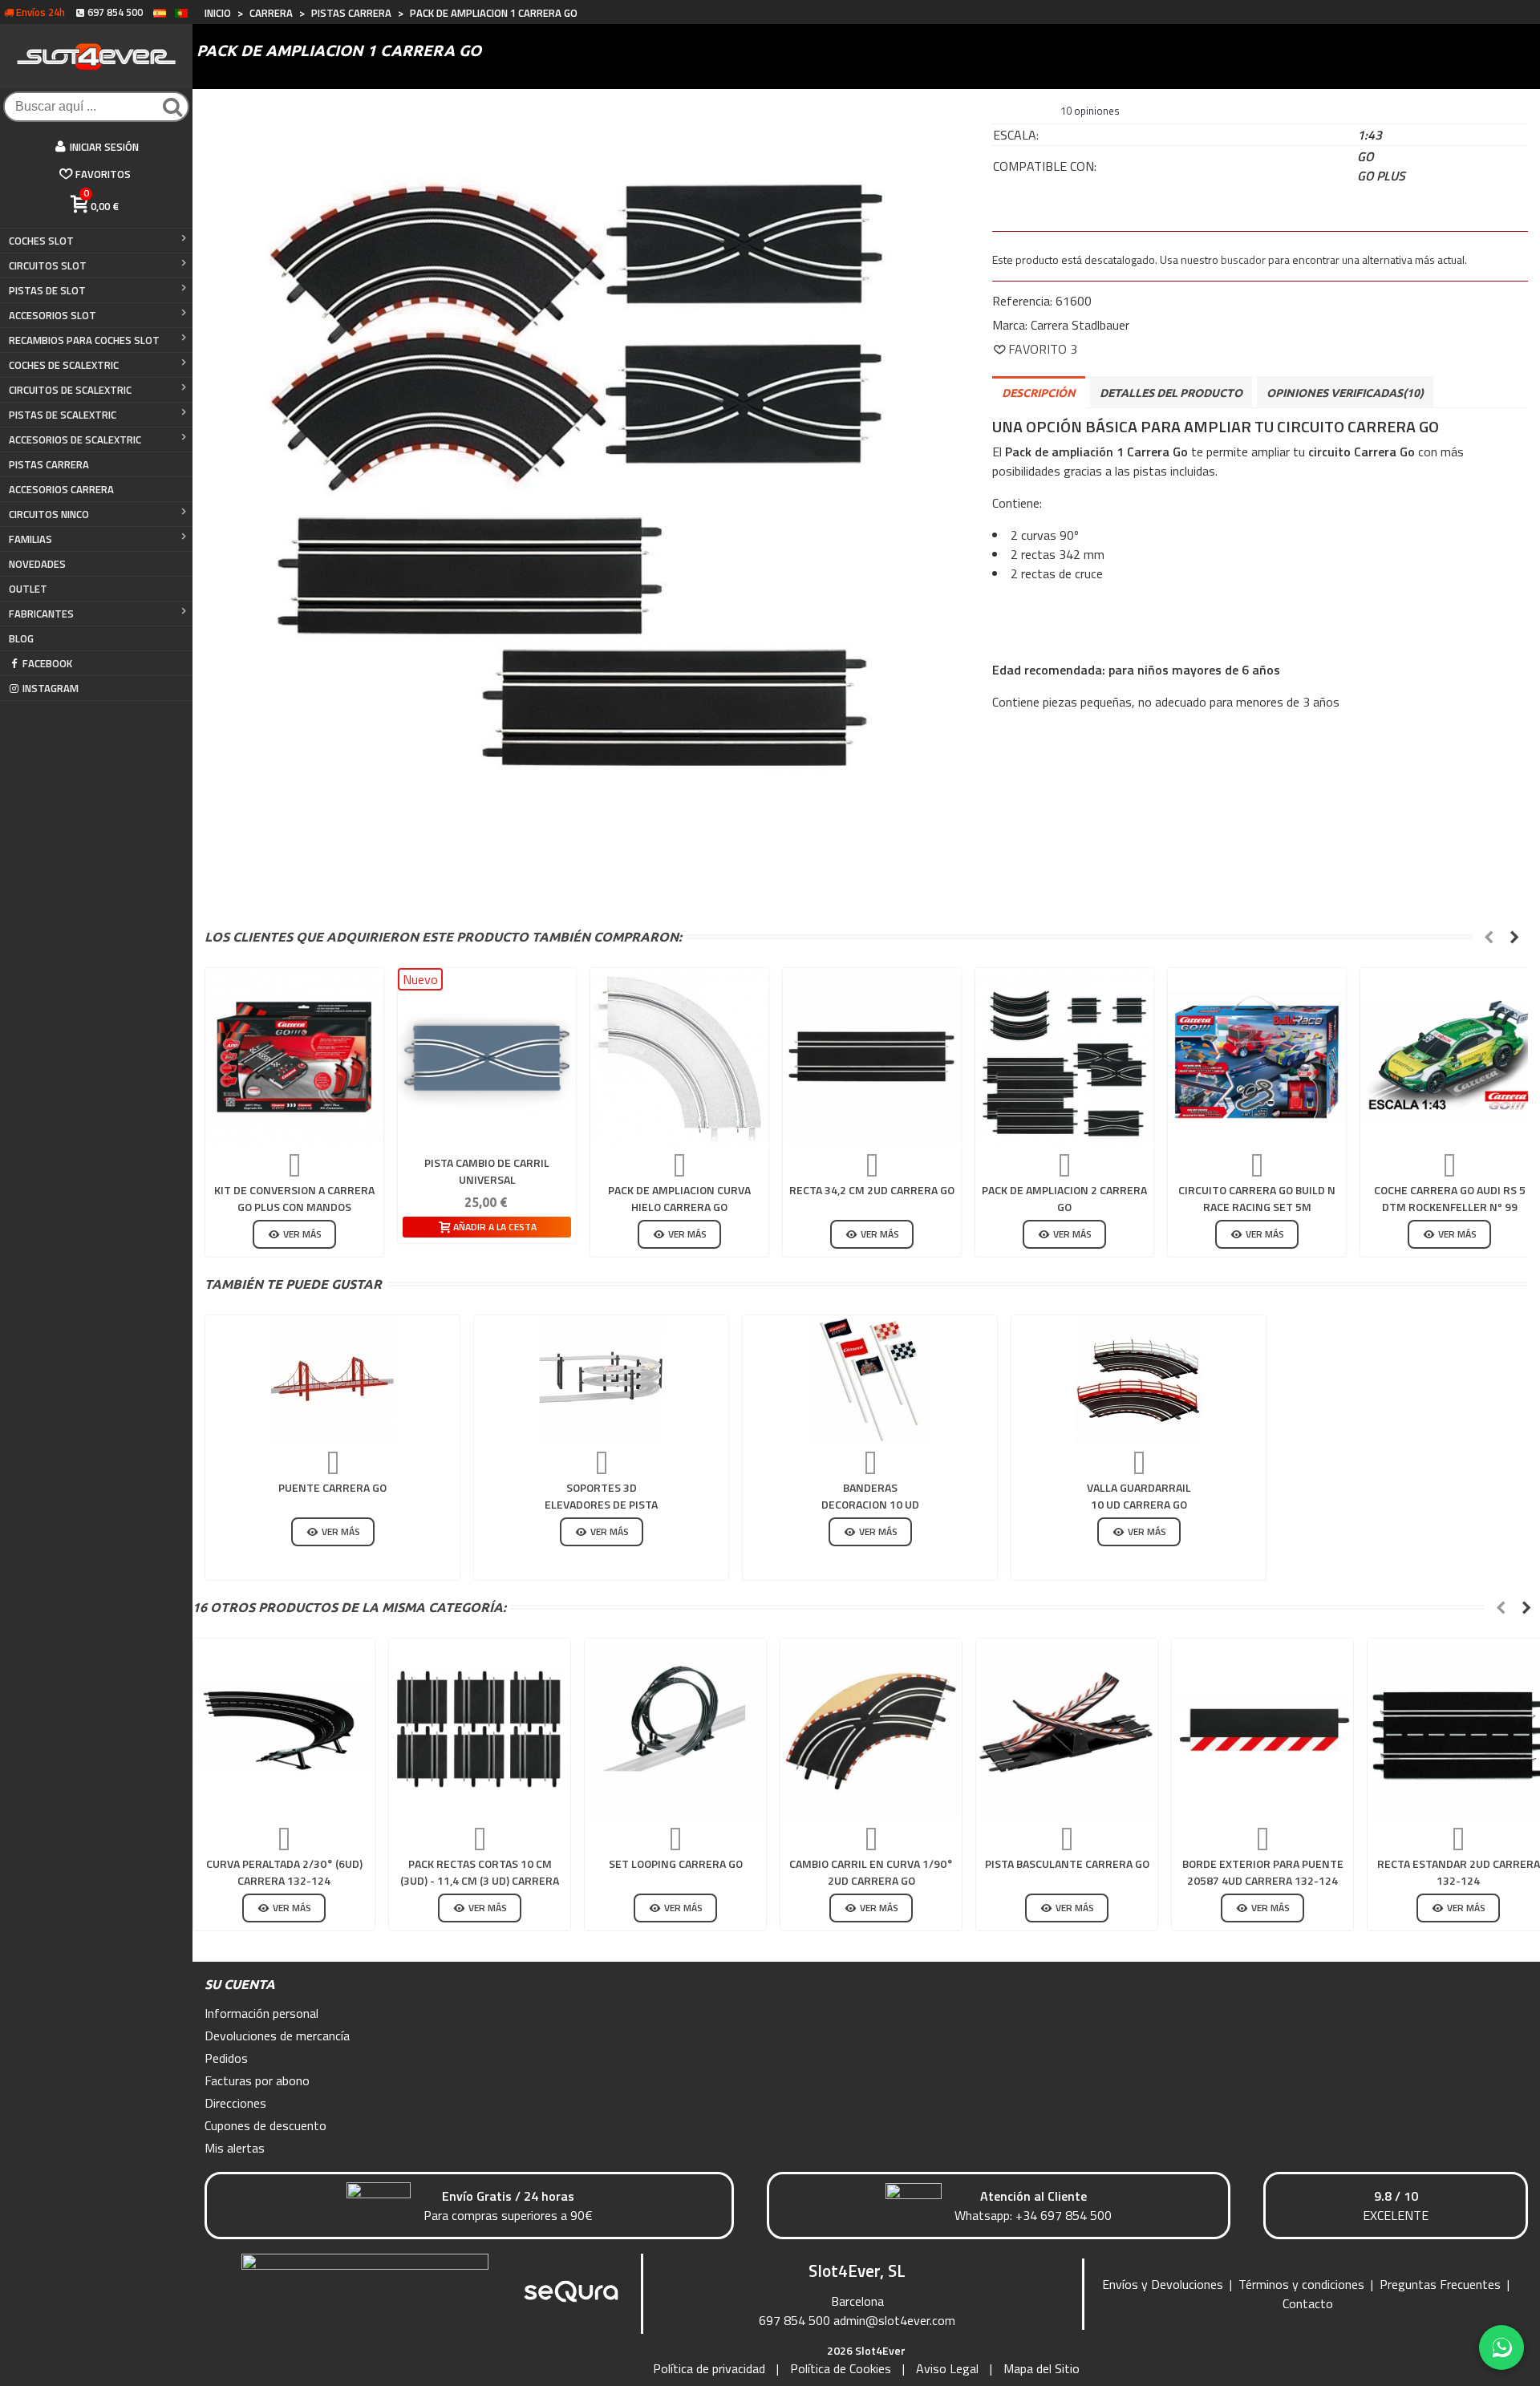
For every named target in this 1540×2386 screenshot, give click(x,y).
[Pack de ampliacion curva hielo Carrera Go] (679, 1057)
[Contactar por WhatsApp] (1501, 2348)
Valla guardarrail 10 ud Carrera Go (1139, 1496)
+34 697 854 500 (1064, 2215)
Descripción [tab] (1039, 393)
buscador (1243, 259)
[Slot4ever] (96, 57)
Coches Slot (41, 241)
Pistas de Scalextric (63, 415)
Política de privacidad (709, 2368)
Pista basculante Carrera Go (1067, 1863)
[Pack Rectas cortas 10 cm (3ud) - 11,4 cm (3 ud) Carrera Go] (480, 1729)
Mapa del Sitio (1042, 2368)
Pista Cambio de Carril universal (487, 1171)
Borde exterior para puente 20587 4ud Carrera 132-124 (1263, 1872)
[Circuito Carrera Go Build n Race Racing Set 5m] (1257, 1057)
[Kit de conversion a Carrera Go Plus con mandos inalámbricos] (294, 1057)
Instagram (51, 688)
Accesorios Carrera (61, 489)
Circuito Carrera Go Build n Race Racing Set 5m (1257, 1198)
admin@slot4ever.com (894, 2320)
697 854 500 (794, 2320)
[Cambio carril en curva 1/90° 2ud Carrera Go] (871, 1729)
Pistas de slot (47, 290)
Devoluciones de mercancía (277, 2036)
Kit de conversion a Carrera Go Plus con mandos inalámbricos (294, 1207)
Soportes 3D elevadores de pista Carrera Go (601, 1504)
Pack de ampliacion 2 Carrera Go (1064, 1198)
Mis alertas (235, 2148)
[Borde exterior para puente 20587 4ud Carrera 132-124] (1262, 1729)
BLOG (21, 638)
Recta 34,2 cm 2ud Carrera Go (872, 1190)
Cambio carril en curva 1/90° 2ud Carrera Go (871, 1872)
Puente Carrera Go (332, 1487)
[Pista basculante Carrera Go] (1067, 1729)
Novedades (37, 564)
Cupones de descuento (265, 2125)
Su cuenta (240, 1984)
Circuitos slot (48, 265)
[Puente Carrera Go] (333, 1379)
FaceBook (47, 663)
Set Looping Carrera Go (676, 1863)
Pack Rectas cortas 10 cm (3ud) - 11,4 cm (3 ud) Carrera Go (480, 1880)
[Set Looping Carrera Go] (675, 1729)
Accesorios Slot (53, 315)
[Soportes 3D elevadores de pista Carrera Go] (602, 1379)
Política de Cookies (841, 2368)
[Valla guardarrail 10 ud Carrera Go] (1139, 1379)
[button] (1489, 937)
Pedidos (226, 2058)
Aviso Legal (947, 2368)
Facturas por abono (257, 2080)
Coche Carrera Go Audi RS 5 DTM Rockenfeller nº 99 (1450, 1198)
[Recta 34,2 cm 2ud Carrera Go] (872, 1057)
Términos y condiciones (1301, 2284)
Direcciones (235, 2103)
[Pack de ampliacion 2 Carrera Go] (1064, 1057)
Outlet (28, 589)
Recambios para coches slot (84, 340)
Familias (30, 539)
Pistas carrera (49, 464)
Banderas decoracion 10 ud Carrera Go (870, 1504)
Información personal (261, 2013)
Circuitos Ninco (49, 514)
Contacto (1308, 2303)
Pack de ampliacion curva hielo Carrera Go (679, 1198)
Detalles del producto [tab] (1171, 393)
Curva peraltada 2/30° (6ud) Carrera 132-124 (284, 1872)
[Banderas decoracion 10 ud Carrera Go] (870, 1379)
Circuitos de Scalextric (70, 390)
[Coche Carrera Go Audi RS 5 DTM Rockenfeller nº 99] (1449, 1057)
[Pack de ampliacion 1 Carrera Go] (580, 486)
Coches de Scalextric (64, 365)
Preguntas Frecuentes (1440, 2284)
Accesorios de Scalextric (75, 440)
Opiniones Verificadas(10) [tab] (1345, 393)
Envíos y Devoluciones (1163, 2284)
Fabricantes (41, 614)
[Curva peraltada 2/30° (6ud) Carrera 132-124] (284, 1729)
